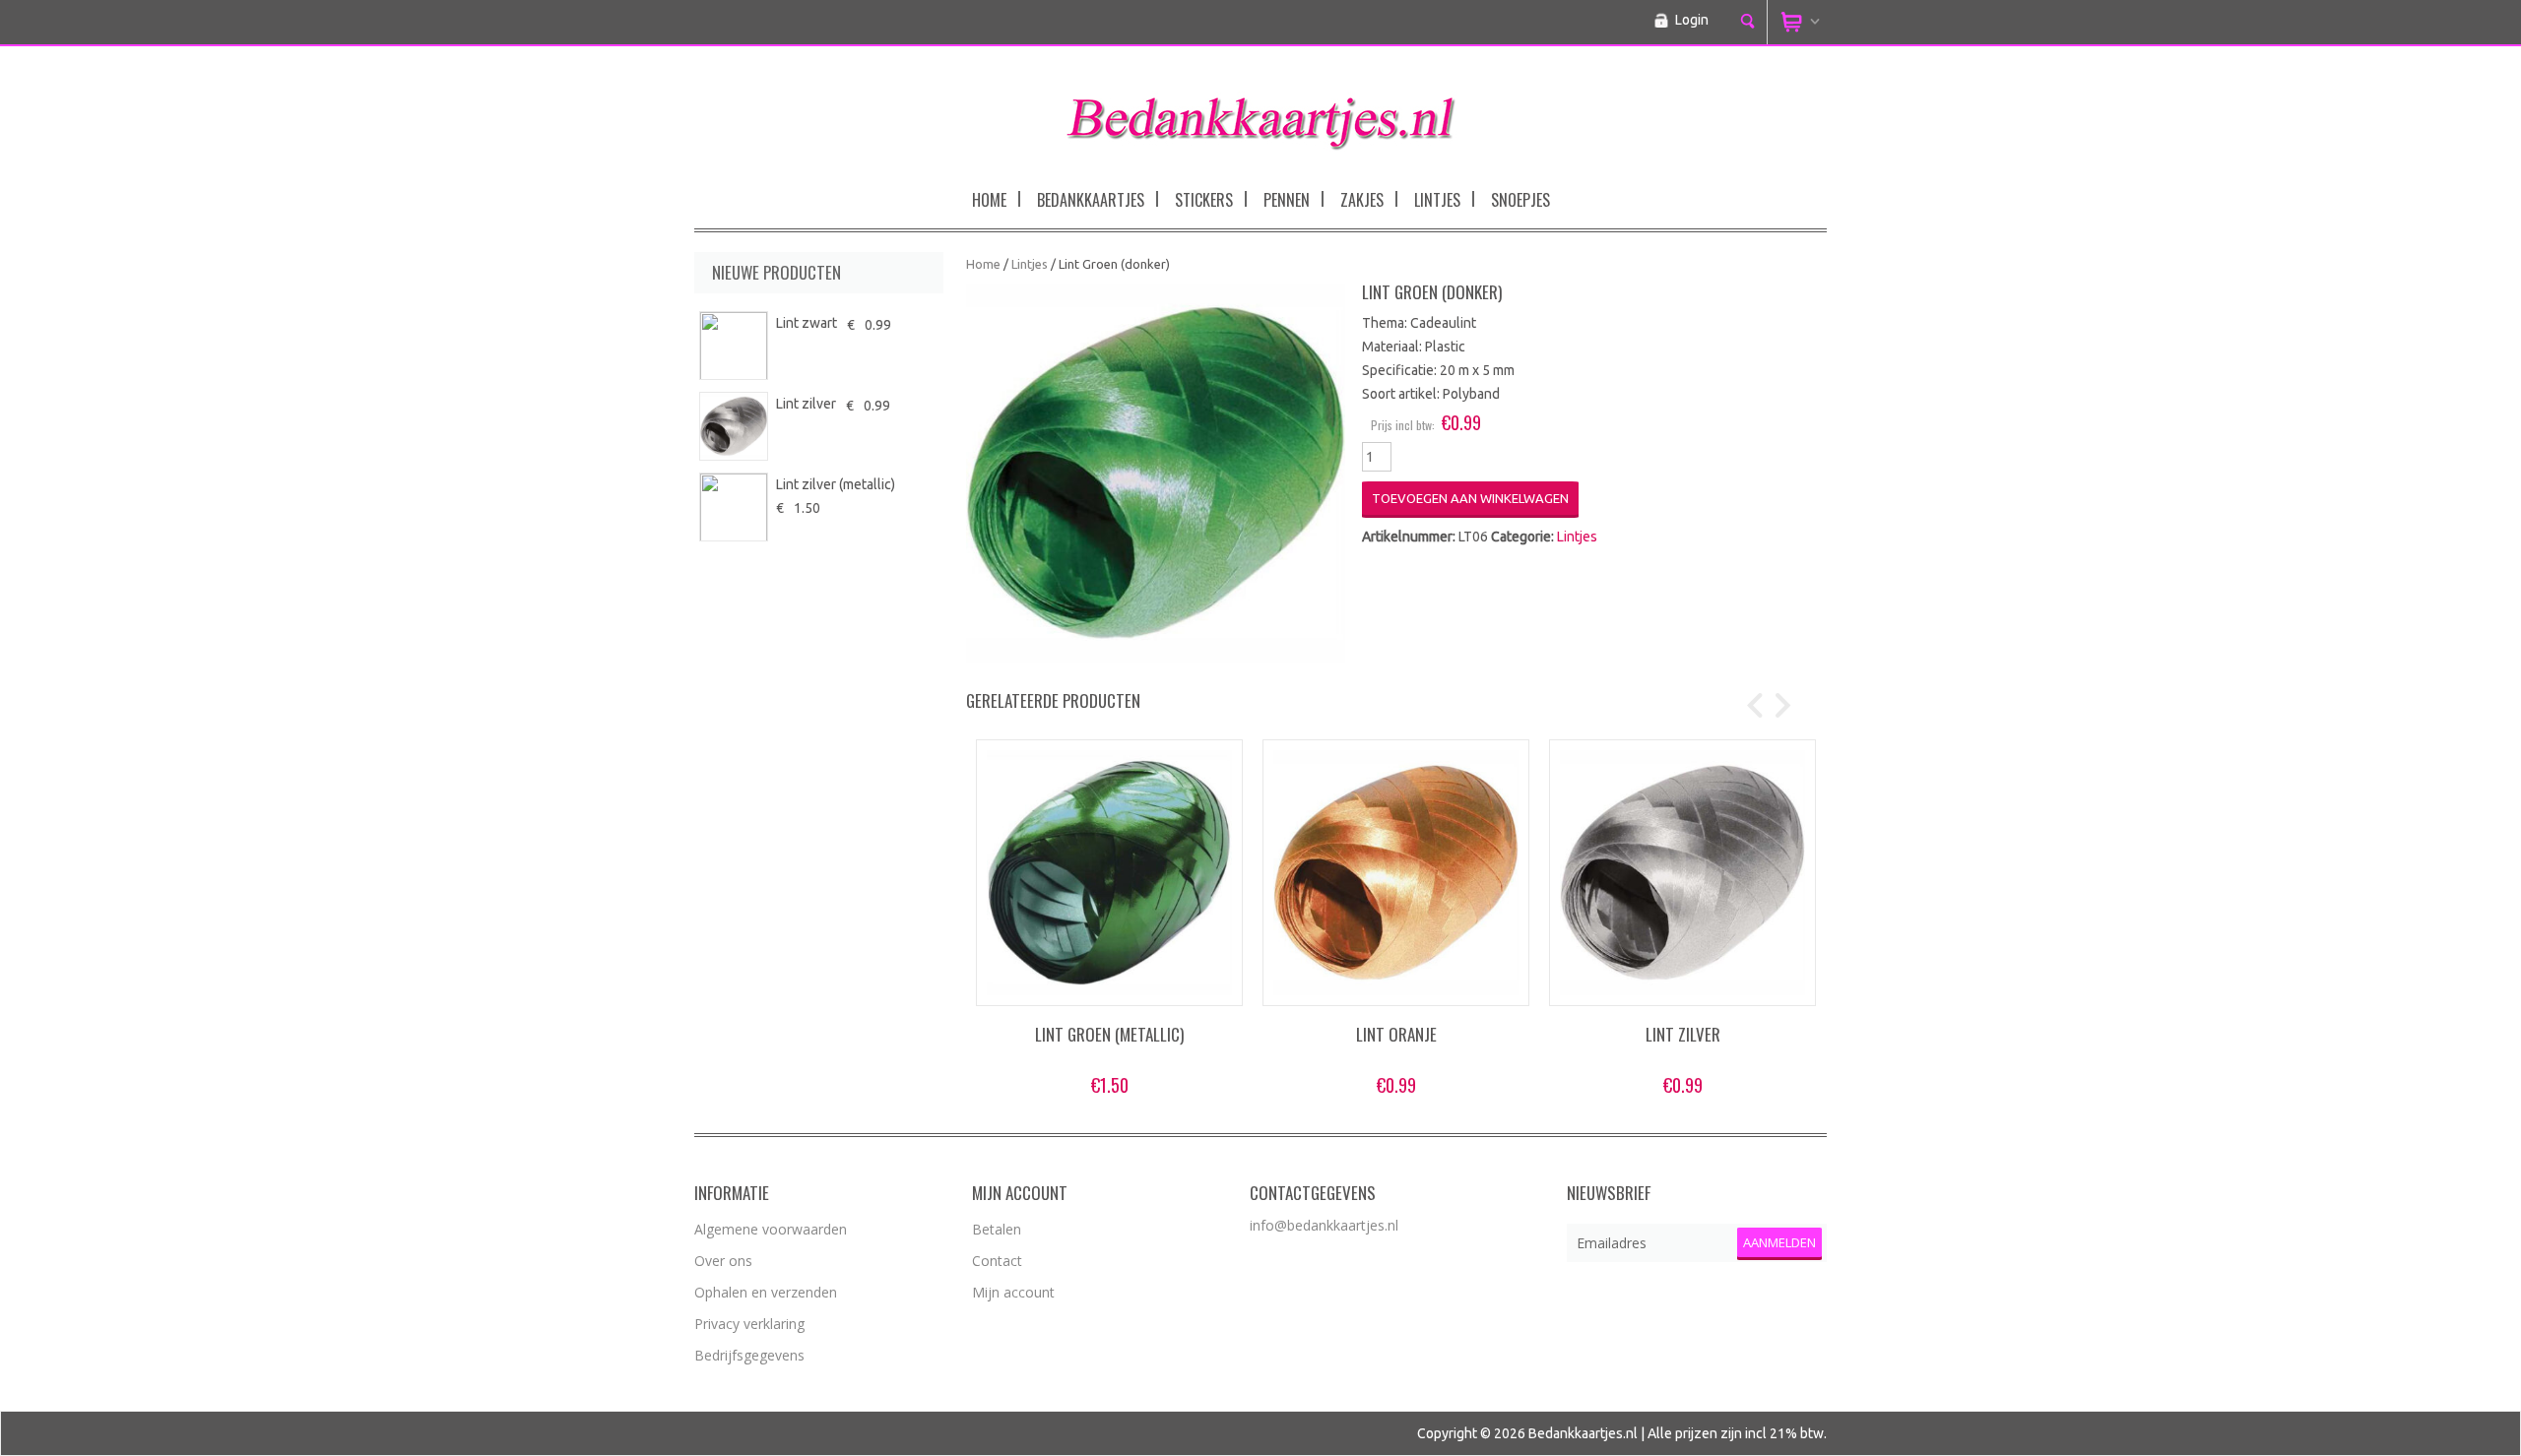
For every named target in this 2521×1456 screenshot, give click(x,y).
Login (1692, 20)
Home (989, 200)
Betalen (997, 1229)
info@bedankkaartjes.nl (1324, 1225)
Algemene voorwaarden (771, 1229)
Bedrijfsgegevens (749, 1355)
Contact (997, 1261)
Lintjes (1437, 200)
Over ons (723, 1261)
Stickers (1204, 200)
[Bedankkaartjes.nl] (1260, 116)
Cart (1797, 22)
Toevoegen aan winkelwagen (1470, 498)
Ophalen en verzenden (766, 1292)
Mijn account (1013, 1292)
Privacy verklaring (749, 1324)
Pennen (1287, 200)
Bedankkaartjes (1091, 200)
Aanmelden (1779, 1242)
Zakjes (1362, 200)
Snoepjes (1520, 200)
